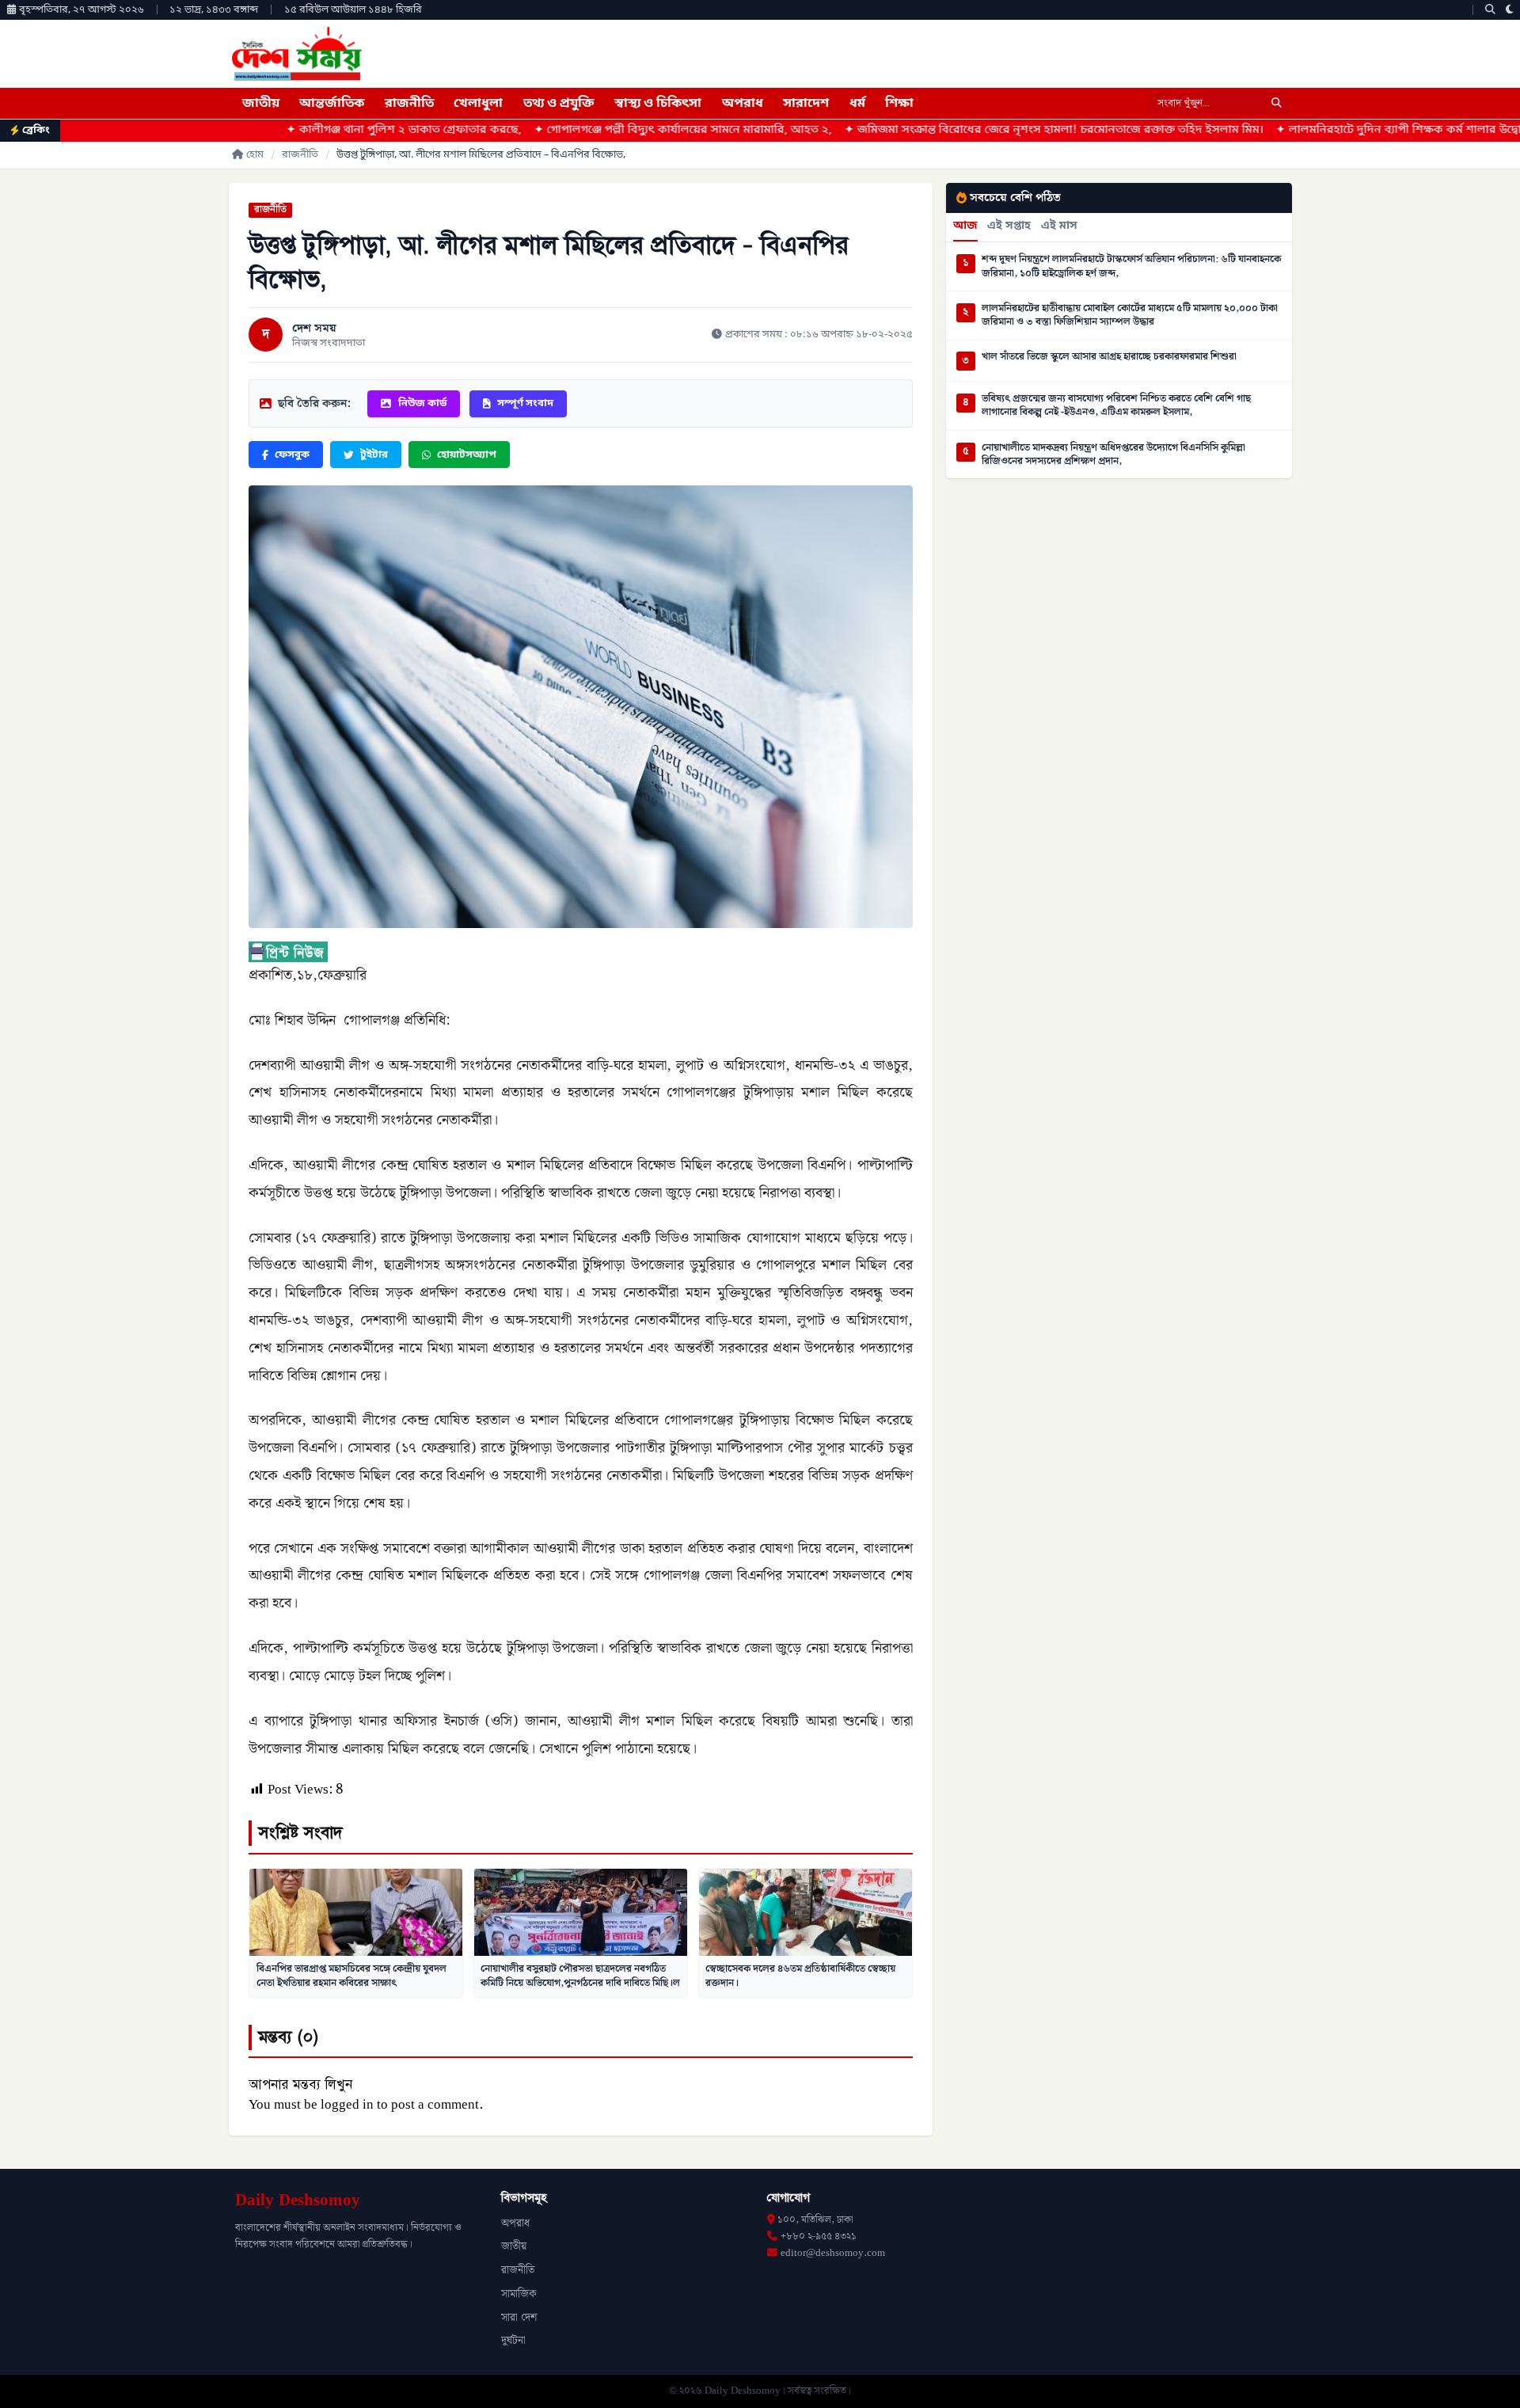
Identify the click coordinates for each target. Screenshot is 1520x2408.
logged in (347, 2105)
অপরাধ (743, 104)
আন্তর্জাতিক (332, 104)
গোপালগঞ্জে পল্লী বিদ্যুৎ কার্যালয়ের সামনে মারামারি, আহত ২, (542, 130)
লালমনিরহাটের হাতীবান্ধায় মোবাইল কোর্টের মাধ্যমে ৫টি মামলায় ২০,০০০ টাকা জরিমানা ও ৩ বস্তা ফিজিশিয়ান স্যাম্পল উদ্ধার (1130, 316)
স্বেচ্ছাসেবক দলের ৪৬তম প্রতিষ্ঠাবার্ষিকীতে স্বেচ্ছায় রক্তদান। (800, 1976)
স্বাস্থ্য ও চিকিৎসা (658, 104)
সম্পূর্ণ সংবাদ (525, 403)
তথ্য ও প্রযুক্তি (559, 104)
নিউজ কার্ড (422, 403)
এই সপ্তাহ (1009, 226)
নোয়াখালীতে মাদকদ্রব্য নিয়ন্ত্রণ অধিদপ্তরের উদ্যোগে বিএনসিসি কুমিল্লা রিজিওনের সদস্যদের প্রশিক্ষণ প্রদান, (1113, 455)
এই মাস (1059, 226)
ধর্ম (857, 104)
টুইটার (374, 455)
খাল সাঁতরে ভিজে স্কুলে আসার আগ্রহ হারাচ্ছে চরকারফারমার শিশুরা (1109, 357)
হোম (255, 155)
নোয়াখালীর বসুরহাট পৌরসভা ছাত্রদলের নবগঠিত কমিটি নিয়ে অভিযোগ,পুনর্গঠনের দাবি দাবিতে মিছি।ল (580, 1976)
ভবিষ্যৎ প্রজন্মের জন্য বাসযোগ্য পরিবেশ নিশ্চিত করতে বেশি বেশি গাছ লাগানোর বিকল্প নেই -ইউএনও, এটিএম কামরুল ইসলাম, (1116, 406)
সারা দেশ (519, 2318)
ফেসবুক (292, 455)
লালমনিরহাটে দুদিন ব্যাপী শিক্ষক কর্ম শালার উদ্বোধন (1265, 130)
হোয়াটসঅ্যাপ (467, 455)
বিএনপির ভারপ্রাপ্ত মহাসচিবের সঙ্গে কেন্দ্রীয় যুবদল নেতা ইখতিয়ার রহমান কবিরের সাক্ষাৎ (351, 1976)
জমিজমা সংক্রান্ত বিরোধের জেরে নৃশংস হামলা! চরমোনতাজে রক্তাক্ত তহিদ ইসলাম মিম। (913, 130)
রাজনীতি (409, 104)
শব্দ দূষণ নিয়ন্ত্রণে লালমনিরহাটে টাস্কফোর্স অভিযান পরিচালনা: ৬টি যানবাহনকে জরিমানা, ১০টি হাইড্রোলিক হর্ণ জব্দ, (1131, 266)
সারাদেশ (806, 104)
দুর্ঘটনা (513, 2341)
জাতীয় (261, 104)
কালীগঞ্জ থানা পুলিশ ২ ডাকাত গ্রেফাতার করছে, (263, 130)
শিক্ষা (899, 104)
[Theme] (1510, 10)
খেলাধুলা (478, 104)
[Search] (1490, 10)
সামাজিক (519, 2294)
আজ (965, 226)
